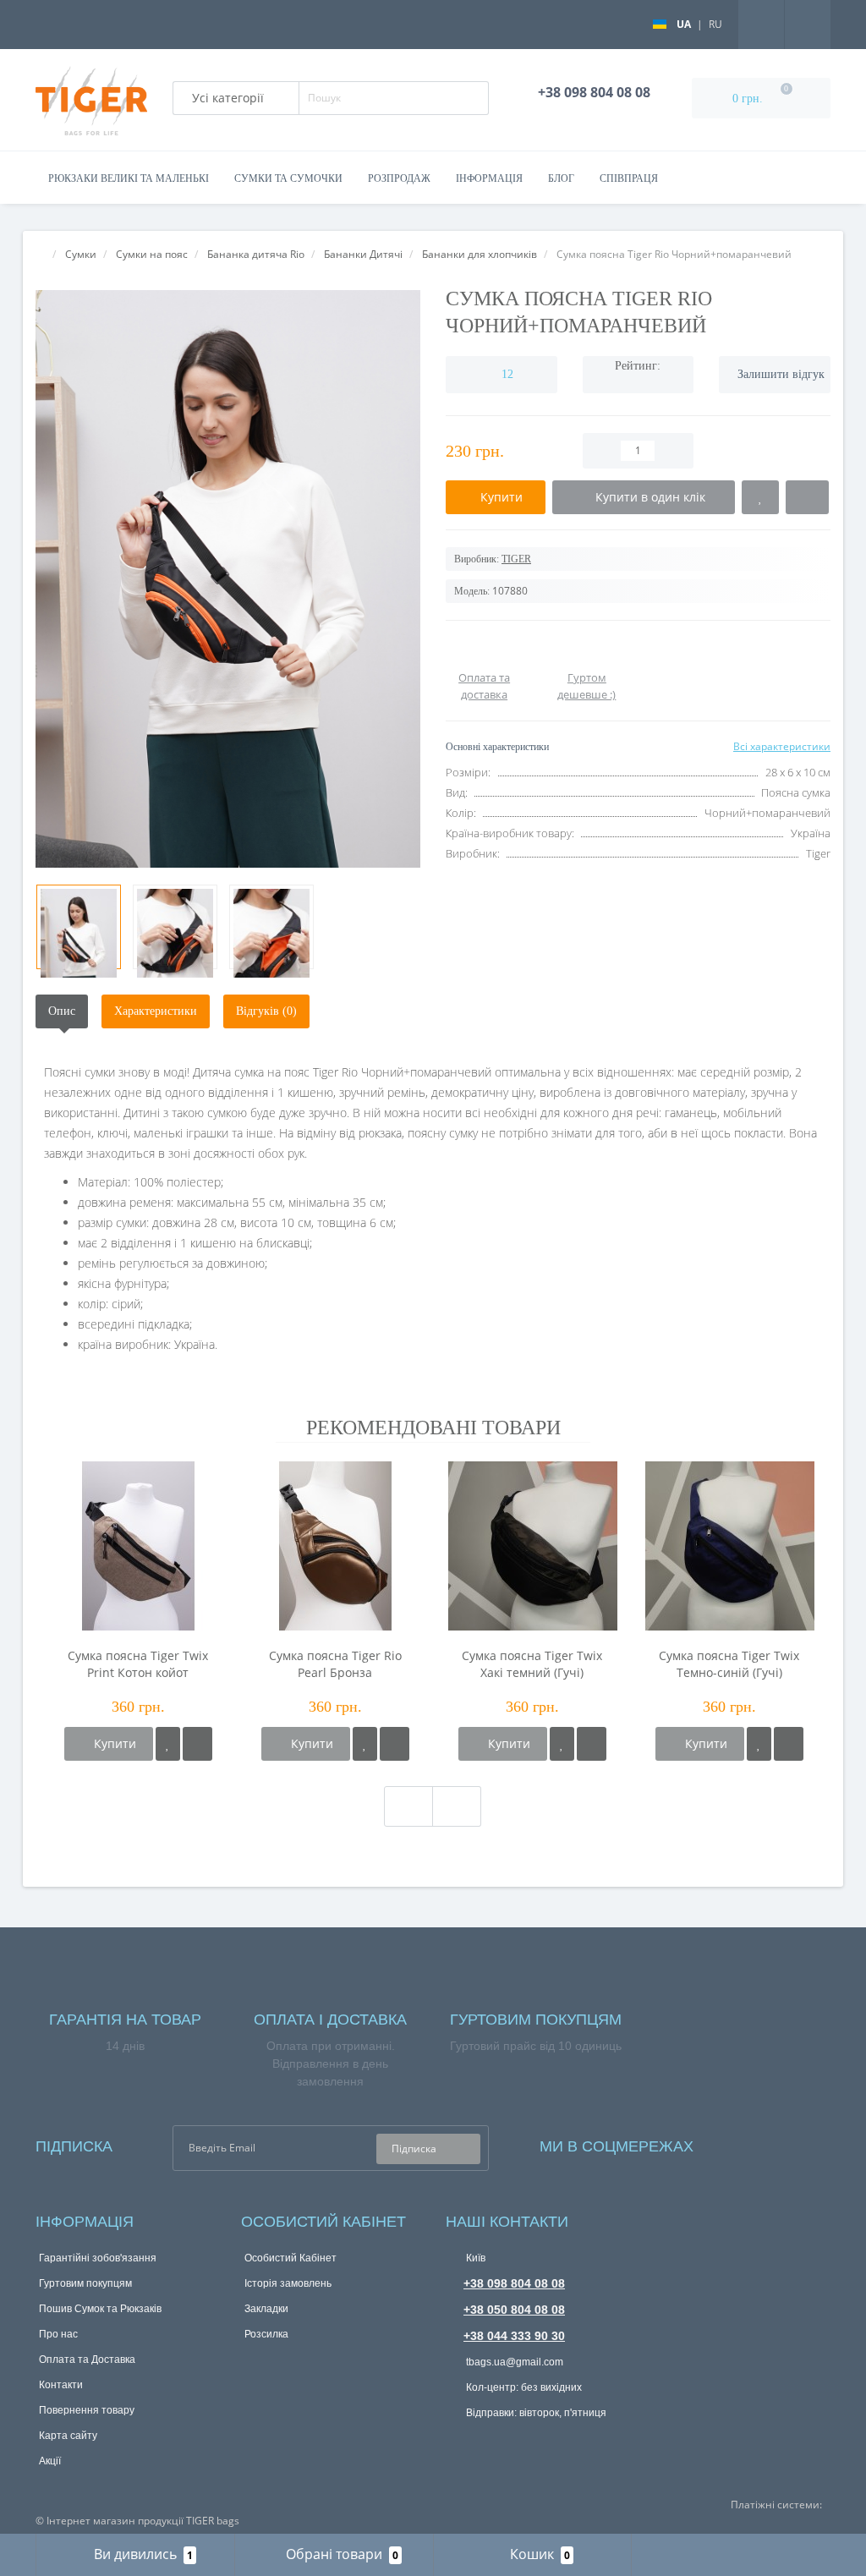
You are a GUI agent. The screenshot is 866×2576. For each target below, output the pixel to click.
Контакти (61, 2385)
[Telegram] (485, 2442)
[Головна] (41, 254)
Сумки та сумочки (288, 178)
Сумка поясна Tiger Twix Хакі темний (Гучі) (532, 1664)
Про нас (58, 2334)
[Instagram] (752, 2143)
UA (684, 24)
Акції (50, 2461)
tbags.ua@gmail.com (513, 2362)
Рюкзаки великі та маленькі (129, 178)
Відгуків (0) (266, 1011)
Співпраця (629, 178)
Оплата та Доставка (87, 2360)
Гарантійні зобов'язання (98, 2258)
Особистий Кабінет (290, 2258)
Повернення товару (87, 2410)
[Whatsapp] (458, 2439)
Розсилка (266, 2334)
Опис (62, 1011)
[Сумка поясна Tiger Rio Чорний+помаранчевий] (228, 579)
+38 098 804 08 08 (514, 2283)
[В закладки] (168, 1744)
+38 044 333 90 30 (514, 2336)
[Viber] (513, 2443)
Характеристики (156, 1011)
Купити (113, 1743)
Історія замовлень (288, 2283)
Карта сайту (68, 2436)
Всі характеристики (782, 746)
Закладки (266, 2309)
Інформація (489, 178)
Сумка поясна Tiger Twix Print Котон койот (138, 1664)
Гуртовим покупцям (85, 2283)
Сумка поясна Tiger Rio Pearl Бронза (335, 1664)
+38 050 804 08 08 (514, 2310)
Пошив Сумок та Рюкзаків (100, 2309)
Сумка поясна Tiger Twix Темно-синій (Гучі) (729, 1664)
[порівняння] (197, 1744)
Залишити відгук (781, 374)
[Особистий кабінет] (808, 23)
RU (715, 24)
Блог (561, 178)
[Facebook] (729, 2143)
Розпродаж (399, 178)
